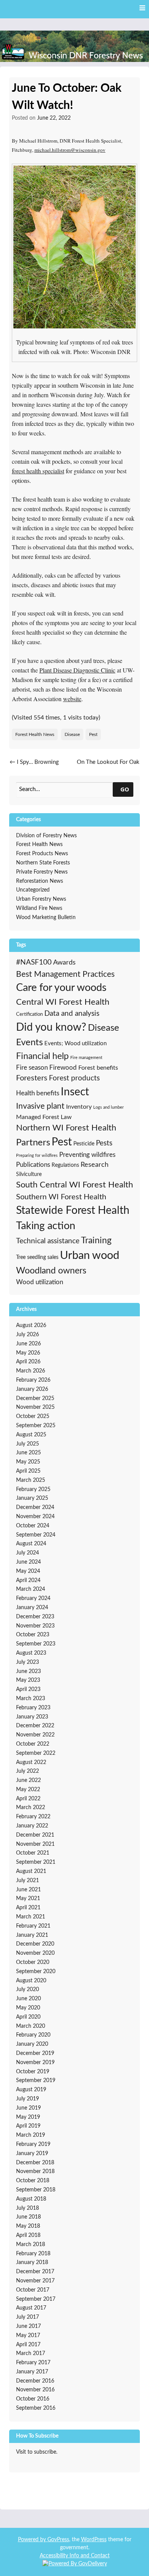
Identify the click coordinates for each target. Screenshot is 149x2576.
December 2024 (35, 1507)
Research (95, 1165)
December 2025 (35, 1398)
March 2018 (31, 2245)
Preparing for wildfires (37, 1156)
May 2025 (28, 1462)
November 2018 (35, 2172)
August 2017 (31, 2308)
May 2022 (28, 1790)
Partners (33, 1143)
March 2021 (31, 1917)
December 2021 (35, 1835)
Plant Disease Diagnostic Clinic (77, 670)
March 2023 (31, 1699)
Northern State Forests (43, 863)
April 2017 (28, 2345)
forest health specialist (38, 471)
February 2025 (33, 1489)
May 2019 (28, 2117)
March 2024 (31, 1589)
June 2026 (28, 1344)
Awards (64, 963)
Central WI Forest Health (63, 1002)
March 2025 (31, 1480)
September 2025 (36, 1426)
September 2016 (36, 2408)
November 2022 (35, 1735)
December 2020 (35, 1944)
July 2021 (28, 1881)
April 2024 (28, 1580)
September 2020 (36, 1972)
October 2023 (33, 1635)
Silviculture (29, 1174)
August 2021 (31, 1871)
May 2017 (28, 2336)
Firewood (63, 1068)
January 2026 (32, 1389)
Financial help (42, 1056)
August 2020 (31, 1981)
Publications (33, 1165)
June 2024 (28, 1562)
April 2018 (28, 2235)
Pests (104, 1143)
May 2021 (28, 1899)
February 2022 (33, 1817)
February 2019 (33, 2144)
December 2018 (35, 2163)
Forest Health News (35, 734)
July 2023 (28, 1662)
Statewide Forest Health (73, 1211)
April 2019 (28, 2126)
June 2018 (28, 2217)
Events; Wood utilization (75, 1044)
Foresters (32, 1078)
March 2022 (31, 1808)
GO (125, 789)
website (72, 699)
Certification (29, 1014)
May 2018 (28, 2226)
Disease (72, 734)
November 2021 (35, 1844)
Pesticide (84, 1144)
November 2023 (35, 1626)
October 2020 (33, 1962)
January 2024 (32, 1608)
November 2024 (35, 1517)
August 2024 (31, 1544)
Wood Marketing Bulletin (46, 918)
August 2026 (31, 1325)
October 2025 (33, 1416)
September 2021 (36, 1862)
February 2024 (33, 1598)
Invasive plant (40, 1106)
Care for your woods (61, 988)
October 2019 (33, 2072)
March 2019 (31, 2135)
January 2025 (32, 1498)
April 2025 (28, 1471)
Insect (75, 1092)
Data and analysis (72, 1014)
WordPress (94, 2540)
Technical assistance (48, 1241)
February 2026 (33, 1380)
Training (96, 1241)
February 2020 (33, 2035)
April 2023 (28, 1689)
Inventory (79, 1107)
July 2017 (28, 2317)
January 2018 (32, 2263)
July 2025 (28, 1444)
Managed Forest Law (44, 1117)
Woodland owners (51, 1271)
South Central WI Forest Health (74, 1185)
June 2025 (28, 1453)
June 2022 (28, 1780)
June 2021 (28, 1890)
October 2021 (33, 1853)
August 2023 (31, 1653)
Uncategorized (33, 890)
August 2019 (31, 2090)
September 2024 (36, 1535)
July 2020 (28, 1990)
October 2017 (33, 2290)
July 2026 (28, 1335)
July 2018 (28, 2208)
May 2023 (28, 1680)
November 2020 (35, 1953)
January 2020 (32, 2044)
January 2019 (32, 2154)
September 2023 (36, 1644)
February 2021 (33, 1926)
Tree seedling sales (37, 1257)
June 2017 (28, 2326)
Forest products (74, 1078)
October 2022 (33, 1744)
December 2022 (35, 1726)
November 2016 (35, 2390)
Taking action (46, 1226)
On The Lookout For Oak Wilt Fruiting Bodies (108, 767)
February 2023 (33, 1708)
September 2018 (36, 2190)
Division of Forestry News (46, 836)
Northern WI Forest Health (66, 1128)
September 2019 (36, 2081)
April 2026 (28, 1362)
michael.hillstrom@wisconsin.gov (70, 150)
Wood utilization (40, 1282)
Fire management (86, 1058)
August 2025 (31, 1435)
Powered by (33, 2540)
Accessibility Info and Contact (75, 2556)
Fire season (32, 1068)
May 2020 (28, 2008)
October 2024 (33, 1526)
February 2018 (33, 2254)
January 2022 (32, 1826)
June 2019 (28, 2108)
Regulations (65, 1165)
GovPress (58, 2540)
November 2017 (35, 2281)
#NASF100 (34, 962)
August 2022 (31, 1762)
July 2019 (28, 2099)
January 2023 (32, 1717)
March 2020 (31, 2026)
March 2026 (31, 1371)
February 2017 (33, 2363)
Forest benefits (98, 1068)
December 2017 (35, 2272)
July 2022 (28, 1771)
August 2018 (31, 2199)
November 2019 (35, 2063)
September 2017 (36, 2299)
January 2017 (32, 2372)
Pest (93, 734)
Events (29, 1042)
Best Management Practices (65, 974)
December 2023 (35, 1617)
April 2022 (28, 1799)
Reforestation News (40, 881)
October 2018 (33, 2181)
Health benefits (38, 1093)
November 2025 (35, 1407)
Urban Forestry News (41, 899)
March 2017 (31, 2353)
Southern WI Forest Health (61, 1197)
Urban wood (90, 1256)
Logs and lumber (109, 1107)
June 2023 (28, 1671)
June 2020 (28, 1999)
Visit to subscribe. (37, 2452)
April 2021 (28, 1908)
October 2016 (33, 2399)
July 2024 (28, 1553)
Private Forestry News (42, 872)
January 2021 (32, 1935)
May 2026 (28, 1353)
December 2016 (35, 2381)
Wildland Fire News (39, 908)
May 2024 (28, 1571)
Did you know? (51, 1027)
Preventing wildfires (87, 1155)
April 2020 (28, 2017)
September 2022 (36, 1753)
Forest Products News (42, 854)
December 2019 (35, 2053)
